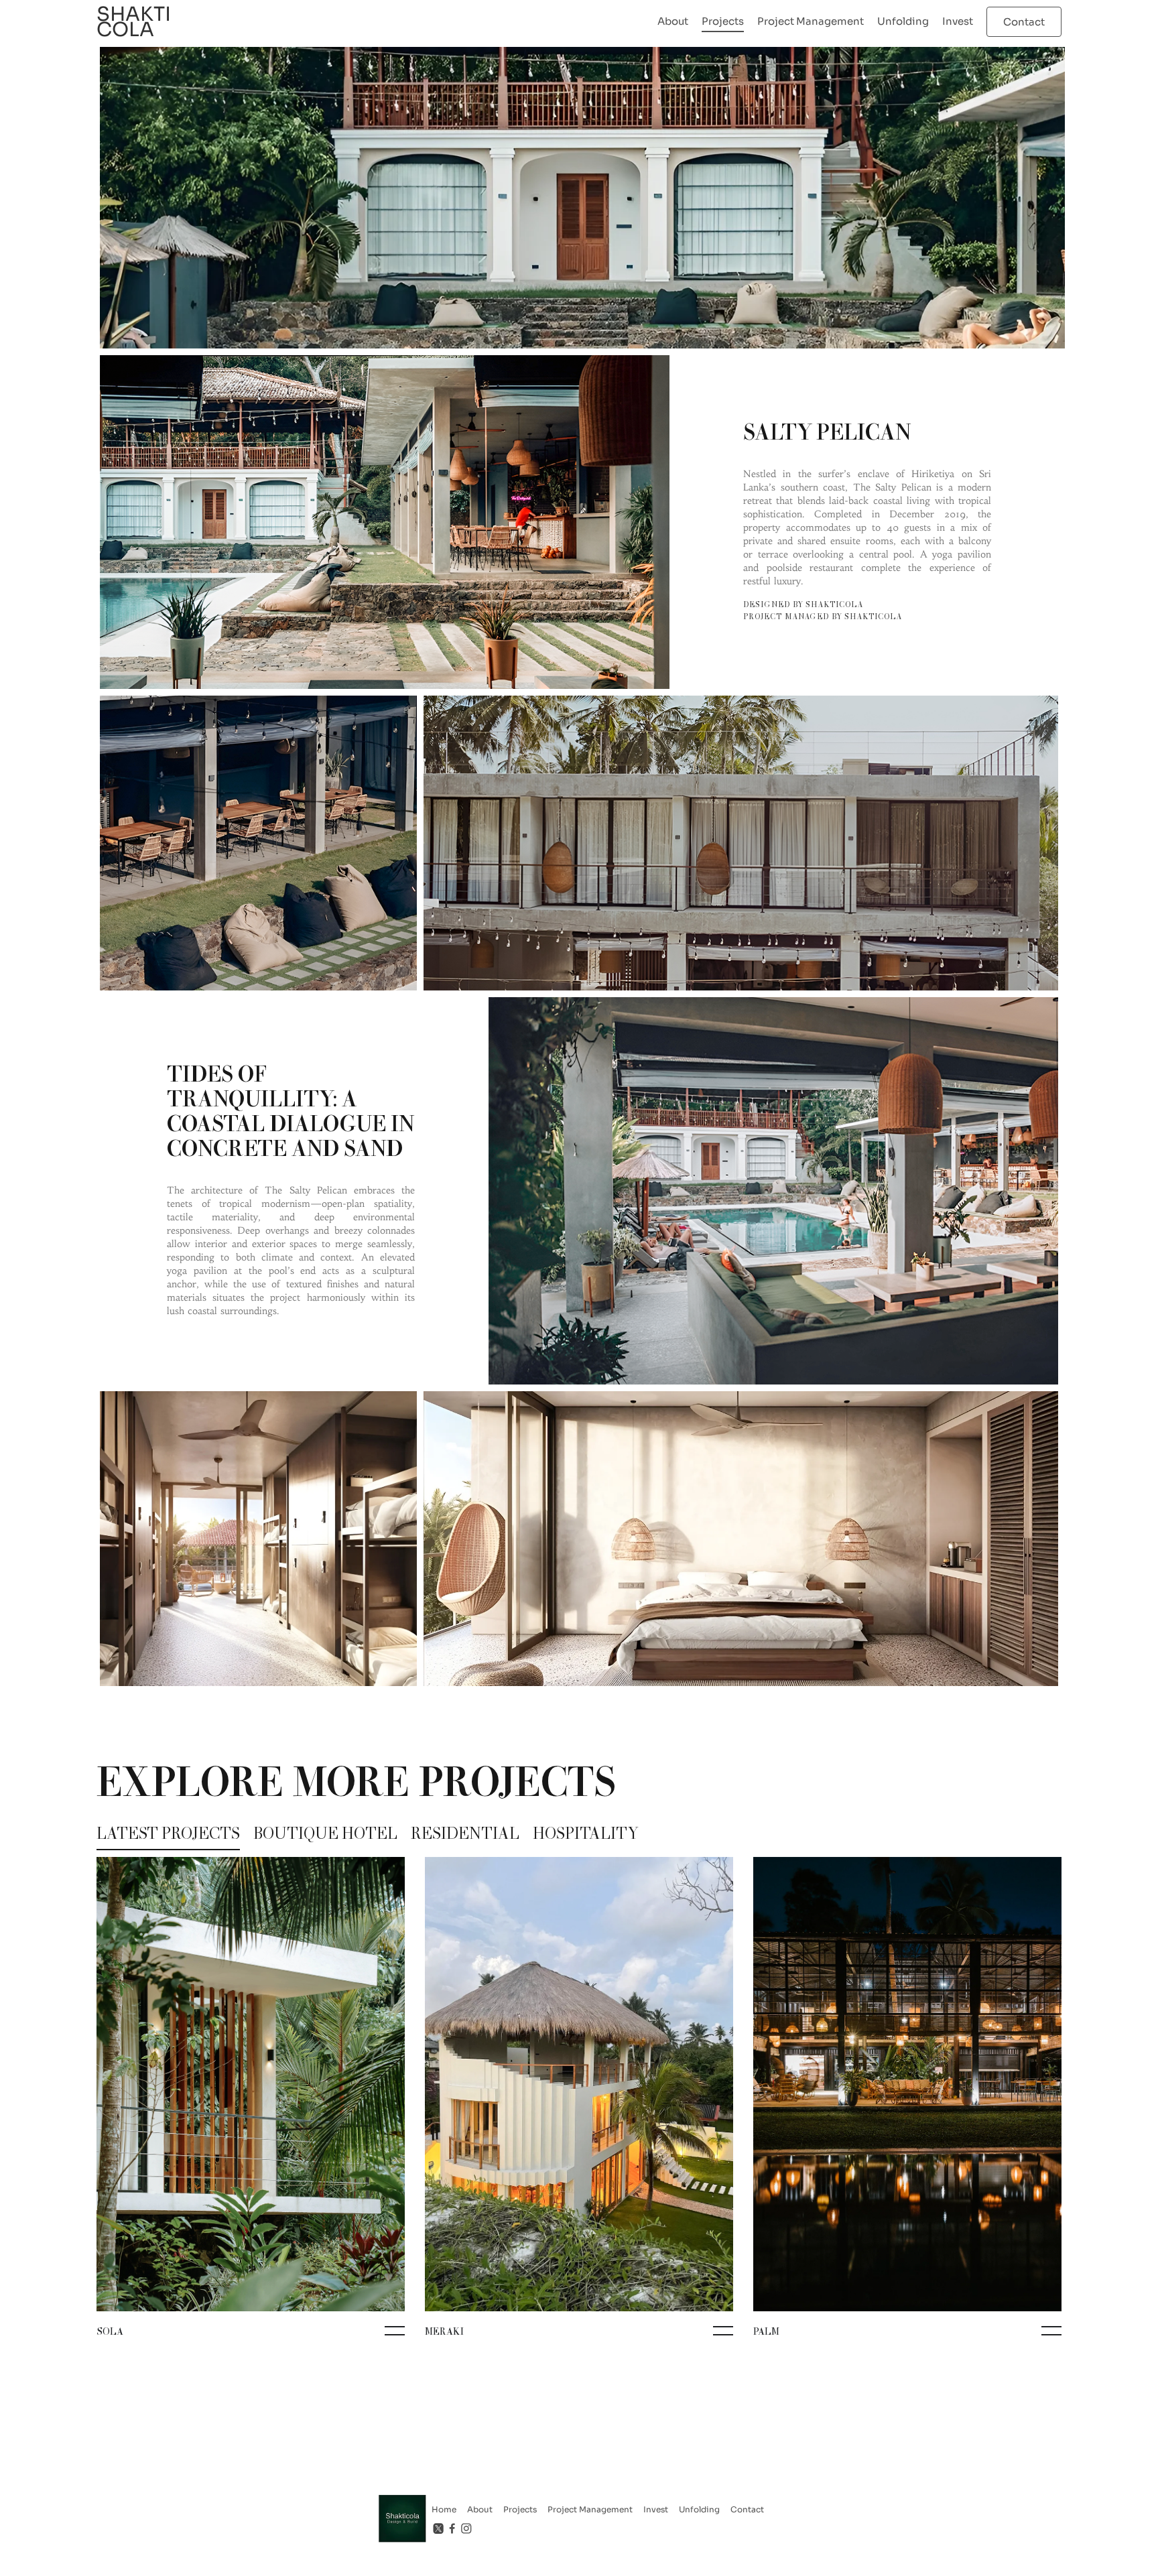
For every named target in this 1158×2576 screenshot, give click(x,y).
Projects (723, 21)
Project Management (811, 21)
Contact (747, 2509)
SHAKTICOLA (134, 22)
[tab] (168, 1836)
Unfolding (903, 21)
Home (444, 2509)
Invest (958, 21)
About (673, 21)
